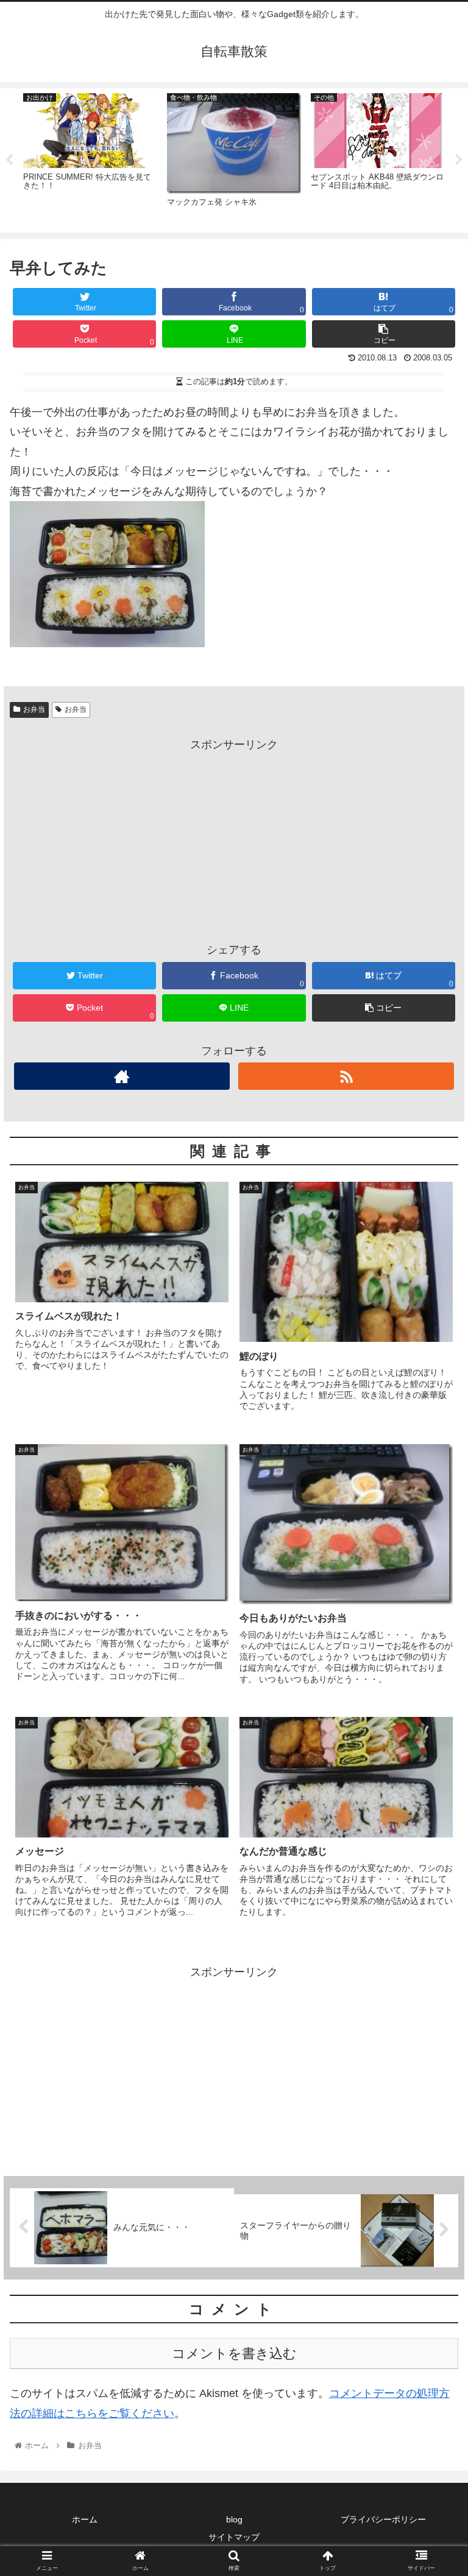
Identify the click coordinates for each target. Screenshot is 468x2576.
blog (234, 2519)
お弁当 (34, 709)
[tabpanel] (90, 159)
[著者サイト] (122, 1076)
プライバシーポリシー (383, 2519)
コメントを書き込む (234, 2353)
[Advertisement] (234, 840)
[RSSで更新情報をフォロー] (346, 1076)
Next (459, 160)
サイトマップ (234, 2537)
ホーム (85, 2519)
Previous (9, 160)
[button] (432, 1597)
